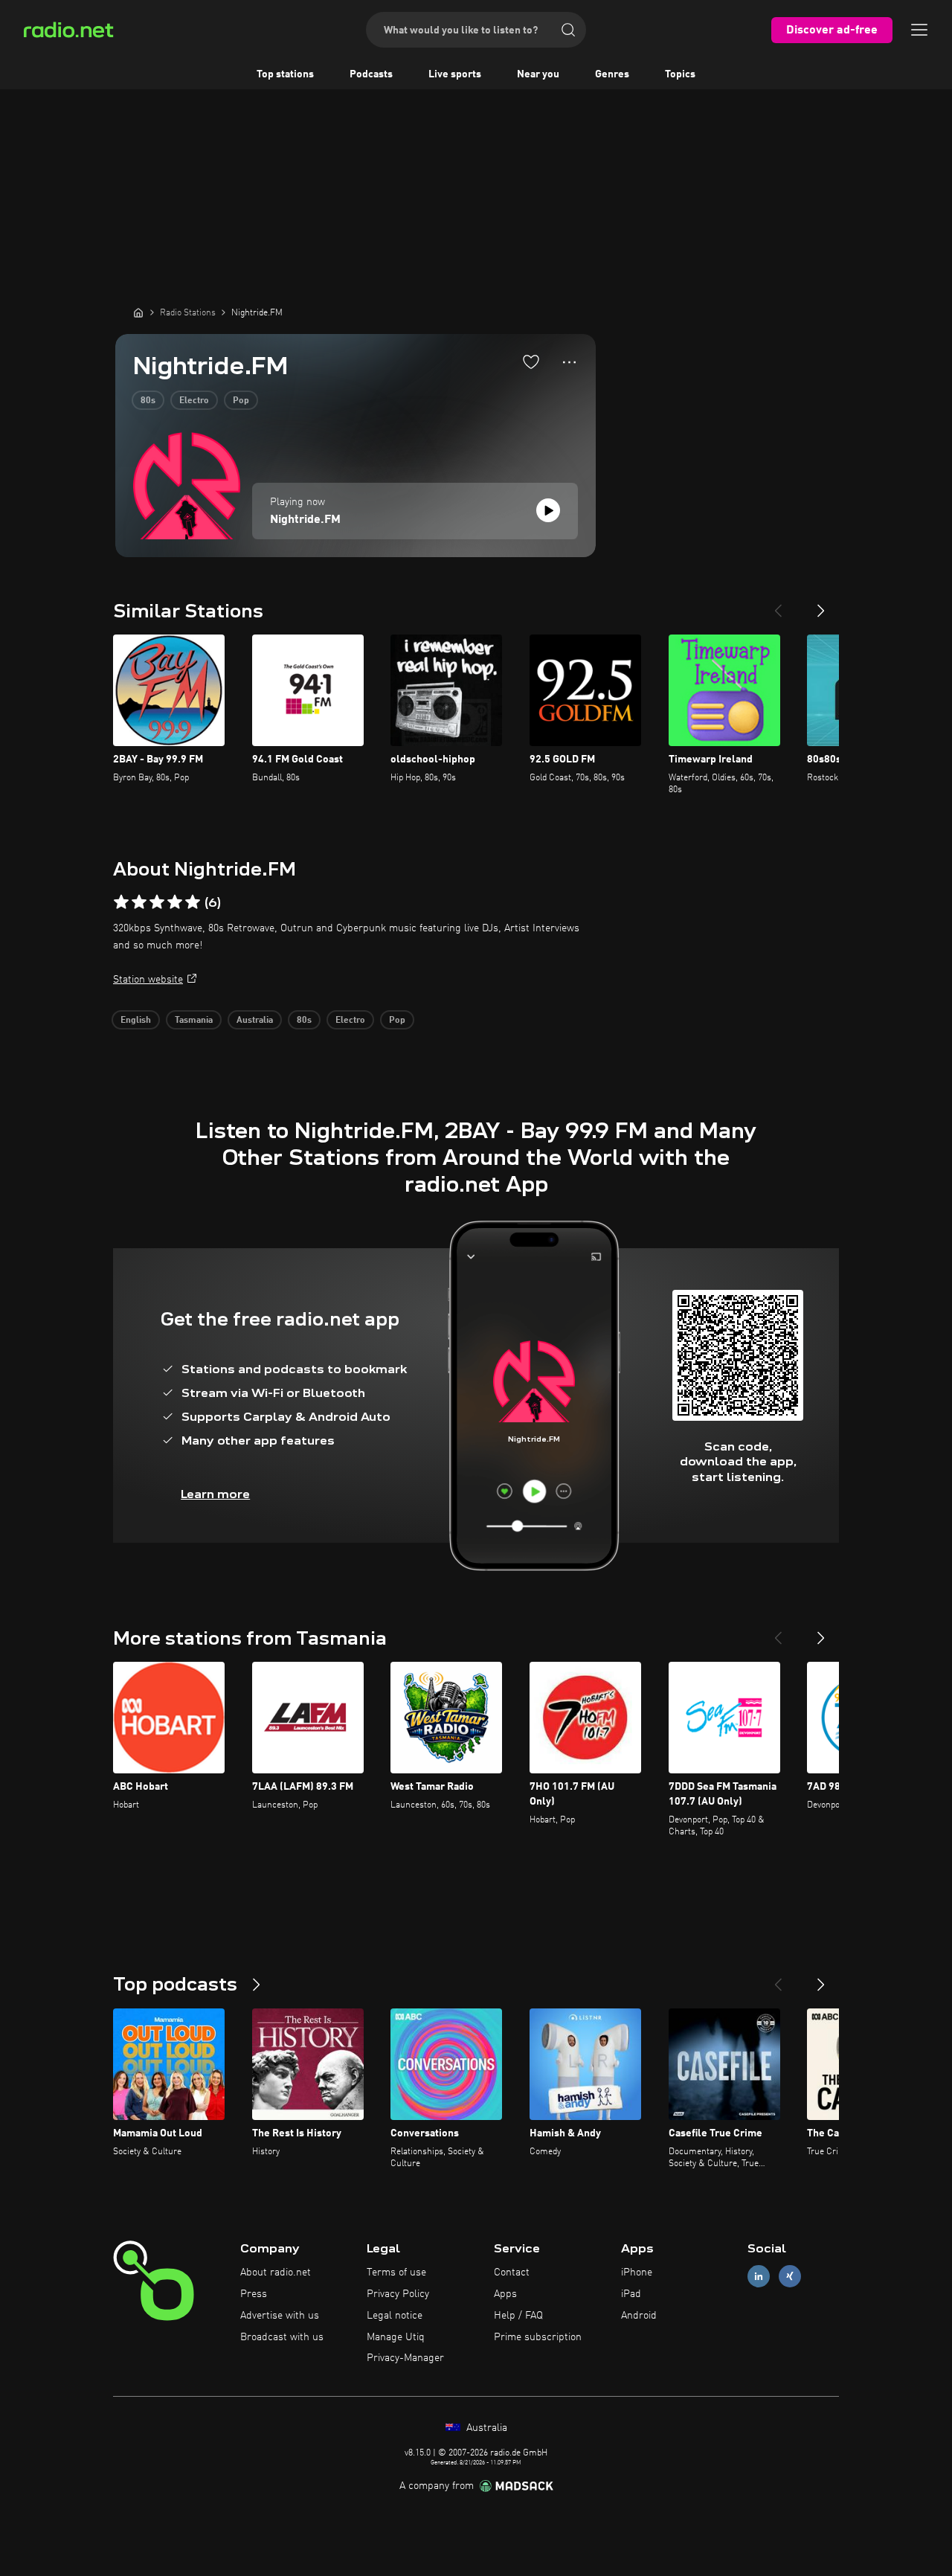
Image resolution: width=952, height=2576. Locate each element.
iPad (631, 2294)
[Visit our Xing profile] (790, 2277)
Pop (241, 401)
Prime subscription (538, 2337)
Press (254, 2294)
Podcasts (371, 74)
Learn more (215, 1494)
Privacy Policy (398, 2294)
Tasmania (194, 1021)
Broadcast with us (282, 2337)
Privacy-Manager (405, 2358)
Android (639, 2316)
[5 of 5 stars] (193, 902)
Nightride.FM (305, 520)
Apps (505, 2294)
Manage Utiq (396, 2337)
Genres (612, 74)
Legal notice (395, 2316)
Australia (255, 1021)
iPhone (637, 2273)
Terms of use (396, 2273)
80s (148, 401)
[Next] (821, 605)
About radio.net (276, 2273)
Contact (512, 2273)
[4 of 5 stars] (175, 902)
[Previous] (778, 605)
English (136, 1021)
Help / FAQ (518, 2316)
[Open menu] (919, 30)
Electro (194, 401)
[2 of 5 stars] (139, 902)
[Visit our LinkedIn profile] (759, 2277)
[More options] (569, 362)
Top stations (285, 74)
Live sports (455, 74)
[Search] (568, 30)
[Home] (138, 312)
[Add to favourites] (531, 362)
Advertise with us (280, 2316)
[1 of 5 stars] (121, 902)
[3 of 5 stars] (157, 902)
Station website (148, 980)
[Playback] (548, 510)
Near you (538, 74)
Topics (680, 74)
